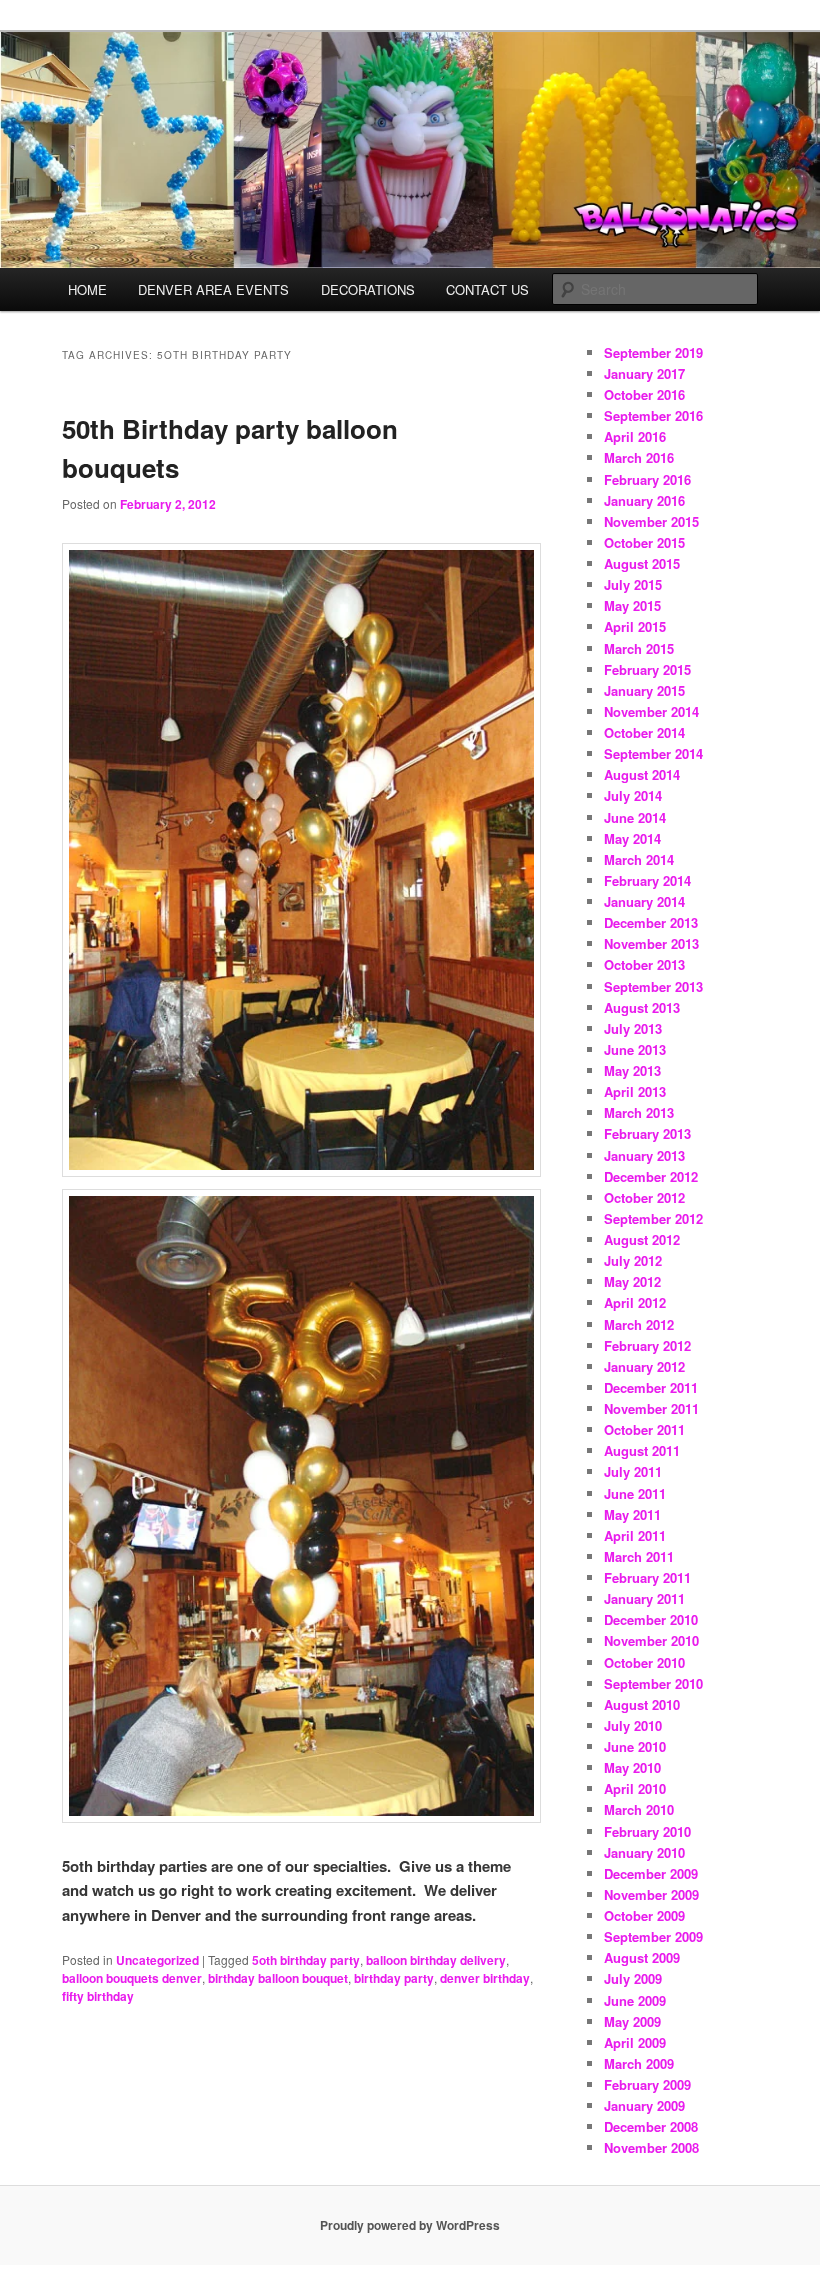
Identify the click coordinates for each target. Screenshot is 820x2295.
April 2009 (635, 2042)
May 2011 (632, 1514)
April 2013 (635, 1091)
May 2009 (632, 2021)
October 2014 (644, 732)
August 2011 (642, 1450)
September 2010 (653, 1683)
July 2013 (633, 1028)
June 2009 (635, 2000)
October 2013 (644, 964)
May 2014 (632, 838)
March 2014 (639, 859)
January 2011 (644, 1598)
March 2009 (639, 2063)
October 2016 (644, 394)
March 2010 (639, 1809)
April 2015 (635, 626)
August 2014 (642, 774)
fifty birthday (98, 1996)
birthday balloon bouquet (278, 1978)
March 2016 (639, 457)
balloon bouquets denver (132, 1978)
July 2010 (633, 1725)
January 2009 (644, 2105)
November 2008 (651, 2147)
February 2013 (647, 1133)
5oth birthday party (306, 1960)
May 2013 (632, 1070)
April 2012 (635, 1302)
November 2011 (651, 1408)
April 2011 (635, 1535)
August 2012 (642, 1239)
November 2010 (651, 1640)
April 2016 (635, 436)
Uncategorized (157, 1960)
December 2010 (651, 1619)
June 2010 (635, 1746)
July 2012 (633, 1260)
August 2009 (642, 1957)
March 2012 (639, 1324)
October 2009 (644, 1915)
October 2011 (644, 1429)
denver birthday (485, 1978)
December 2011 (651, 1387)
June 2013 (635, 1049)
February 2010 (647, 1831)
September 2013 (653, 986)
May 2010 (632, 1767)
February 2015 (647, 669)
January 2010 (644, 1852)
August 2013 (642, 1007)
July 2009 (633, 1978)
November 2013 (651, 943)
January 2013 (644, 1155)
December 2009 (651, 1873)
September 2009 (653, 1936)
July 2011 (633, 1471)
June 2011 (635, 1493)
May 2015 (632, 605)
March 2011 (639, 1556)
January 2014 (644, 901)
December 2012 (651, 1176)
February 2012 (647, 1345)
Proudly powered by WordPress (410, 2225)
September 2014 (653, 753)
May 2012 (632, 1281)
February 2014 (647, 880)
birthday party (394, 1978)
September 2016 (653, 415)
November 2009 (651, 1894)
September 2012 (653, 1218)
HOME (87, 289)
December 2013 (651, 922)
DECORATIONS (368, 289)
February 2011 (647, 1577)
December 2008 (651, 2126)
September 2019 (653, 352)
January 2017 (644, 373)
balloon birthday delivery (436, 1960)
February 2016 (647, 479)
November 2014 (651, 711)
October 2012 (644, 1197)
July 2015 (633, 584)
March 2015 (639, 648)
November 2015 (651, 521)
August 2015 (642, 563)
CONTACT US (487, 289)
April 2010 (635, 1788)
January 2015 (644, 690)
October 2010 (644, 1662)
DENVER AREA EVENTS (213, 289)
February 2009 (647, 2084)
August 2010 (642, 1704)
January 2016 (644, 500)
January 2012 (644, 1366)
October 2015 (644, 542)
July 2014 (633, 795)
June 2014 (635, 817)
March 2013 (639, 1112)
